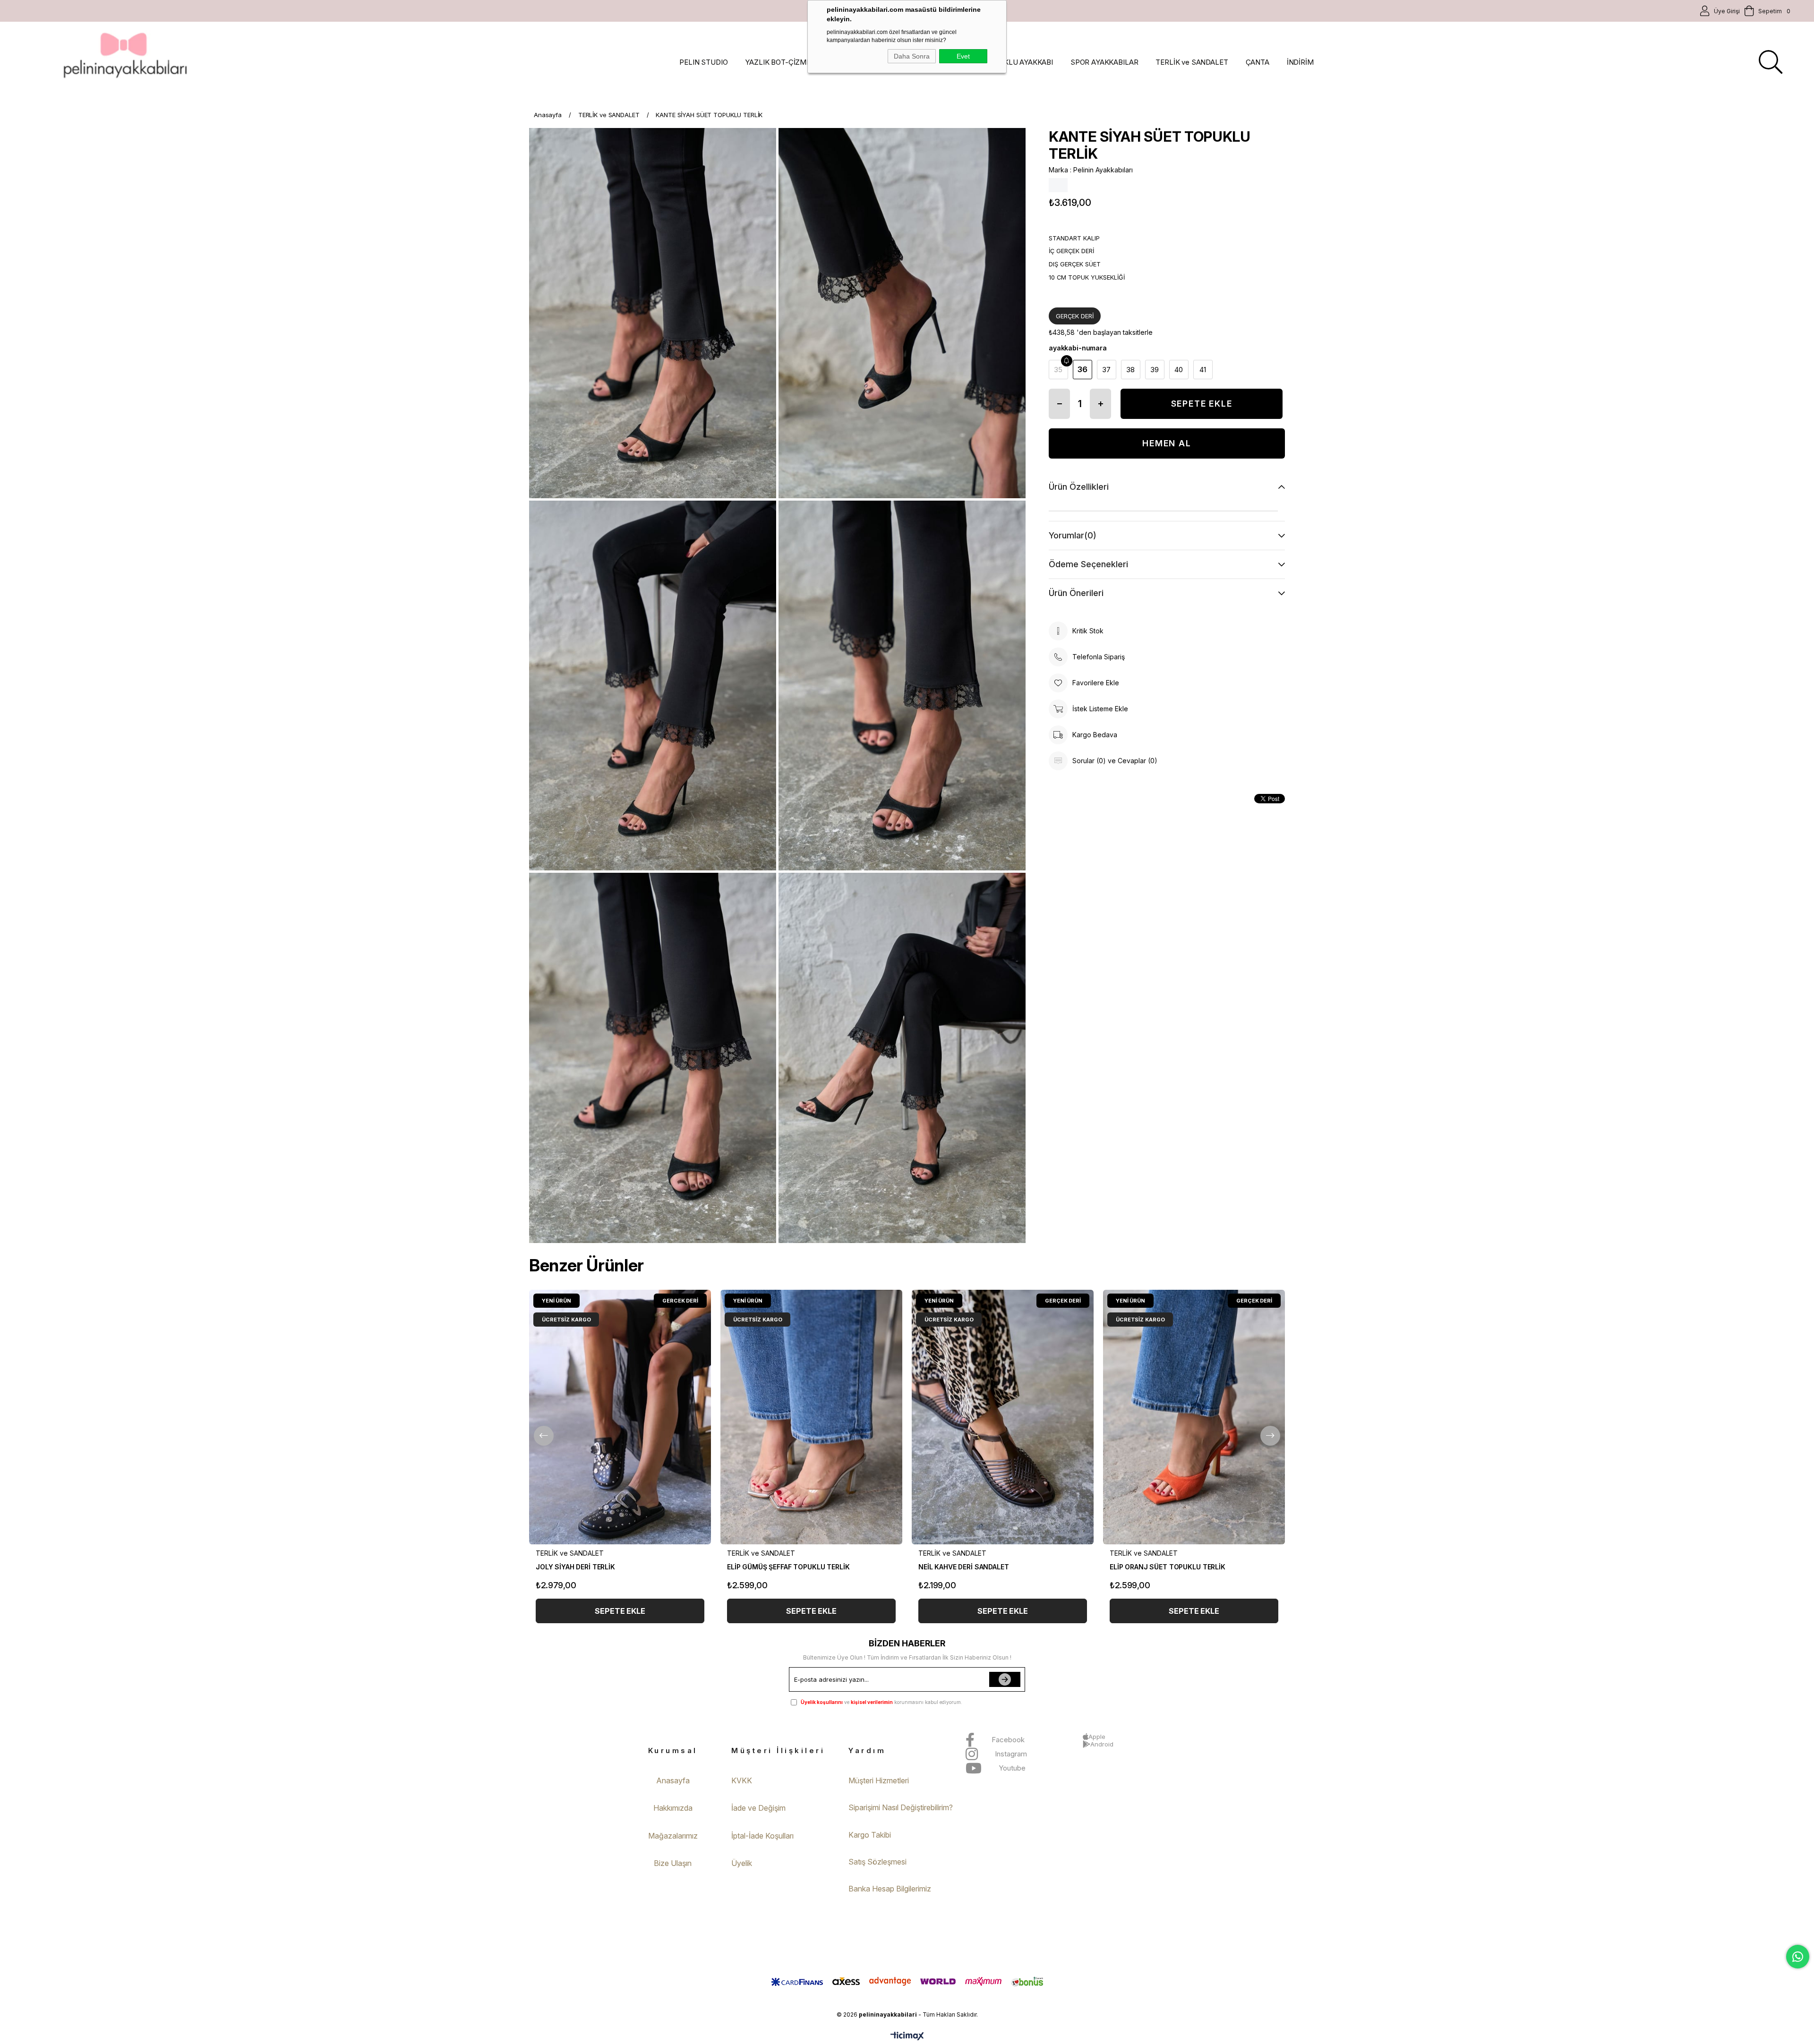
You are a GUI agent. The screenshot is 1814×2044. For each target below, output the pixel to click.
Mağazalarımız (673, 1836)
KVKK (742, 1780)
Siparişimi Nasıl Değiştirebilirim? (901, 1807)
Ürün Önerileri (1076, 593)
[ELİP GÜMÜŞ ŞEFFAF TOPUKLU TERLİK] (811, 1417)
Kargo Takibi (870, 1835)
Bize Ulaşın (673, 1863)
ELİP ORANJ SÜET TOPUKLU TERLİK (1168, 1567)
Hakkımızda (673, 1808)
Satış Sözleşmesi (877, 1862)
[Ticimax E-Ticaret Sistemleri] (907, 2037)
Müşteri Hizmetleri (879, 1780)
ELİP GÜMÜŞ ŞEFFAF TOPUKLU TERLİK (788, 1567)
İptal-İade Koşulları (762, 1836)
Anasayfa (673, 1780)
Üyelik (742, 1863)
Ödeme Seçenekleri (1088, 564)
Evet (963, 56)
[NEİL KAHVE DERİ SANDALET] (1003, 1417)
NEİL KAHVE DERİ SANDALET (964, 1567)
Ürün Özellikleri (1079, 487)
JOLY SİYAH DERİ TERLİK (575, 1567)
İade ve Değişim (758, 1808)
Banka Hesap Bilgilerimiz (890, 1889)
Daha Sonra (912, 56)
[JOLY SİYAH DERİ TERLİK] (620, 1417)
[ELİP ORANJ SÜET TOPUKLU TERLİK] (1194, 1417)
